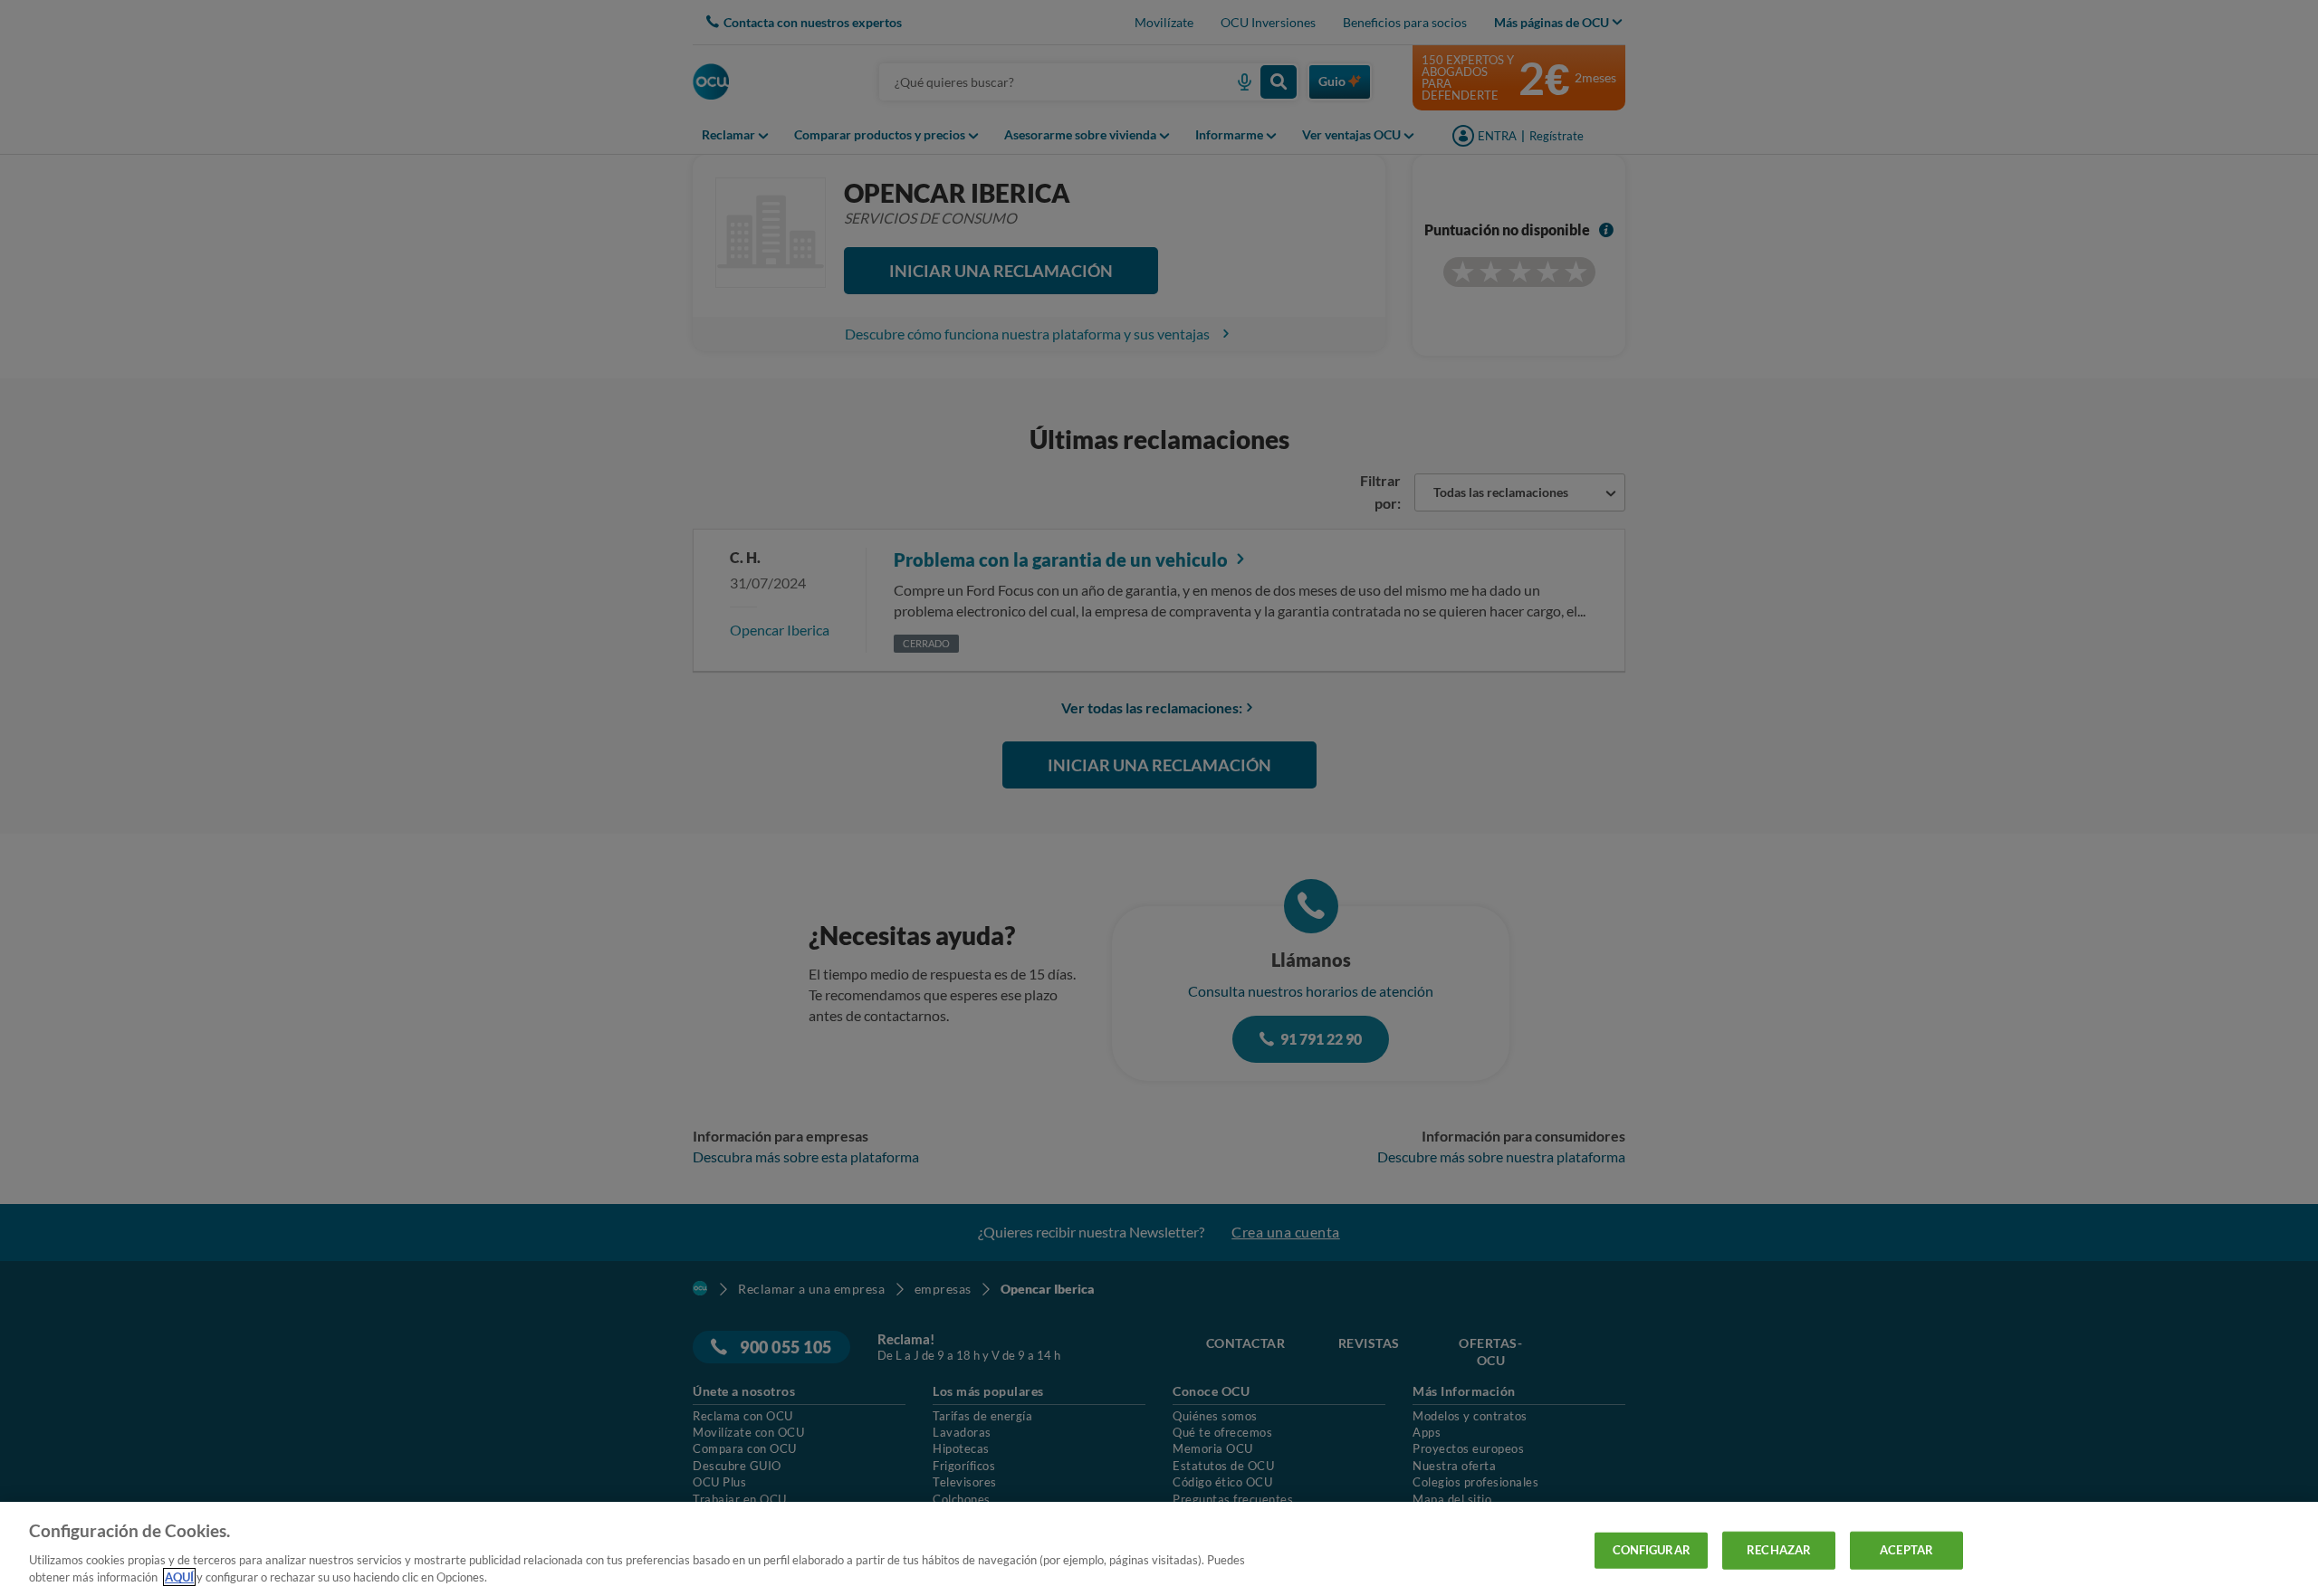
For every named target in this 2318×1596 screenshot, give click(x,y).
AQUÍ (179, 1577)
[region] (1159, 1549)
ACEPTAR (1906, 1550)
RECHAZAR (1779, 1550)
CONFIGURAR (1652, 1550)
